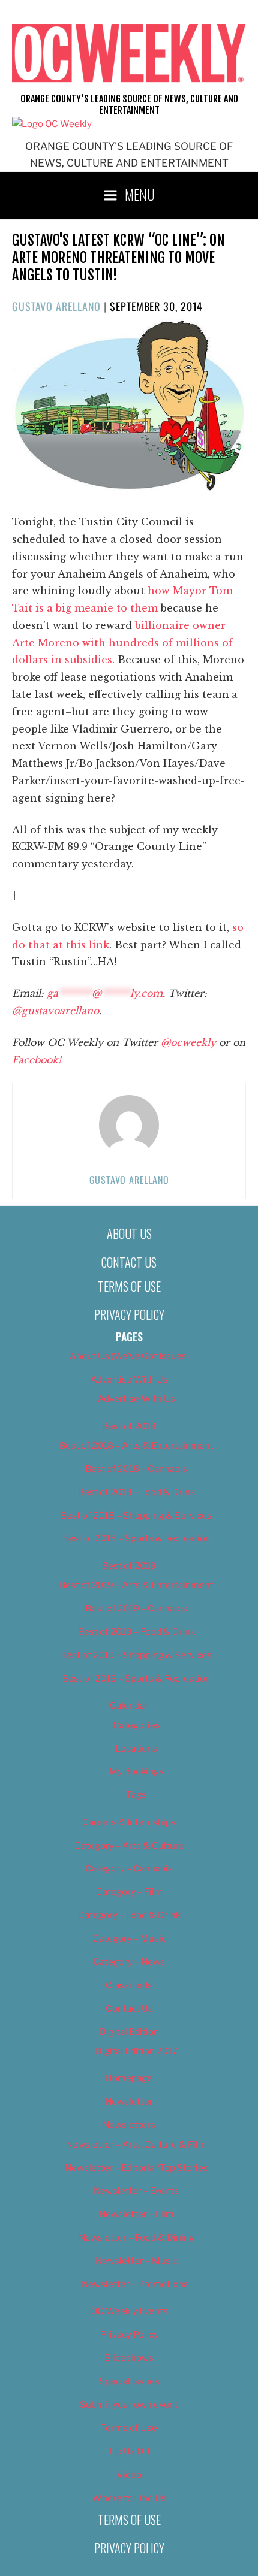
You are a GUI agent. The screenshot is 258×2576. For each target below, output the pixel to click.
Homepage (129, 2078)
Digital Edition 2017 (136, 2051)
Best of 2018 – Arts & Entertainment (136, 1446)
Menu (140, 194)
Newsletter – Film (136, 2214)
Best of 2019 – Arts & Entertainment (136, 1585)
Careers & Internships (129, 1822)
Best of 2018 (129, 1426)
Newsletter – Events (136, 2191)
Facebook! (37, 1060)
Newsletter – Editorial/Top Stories (136, 2168)
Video (129, 2475)
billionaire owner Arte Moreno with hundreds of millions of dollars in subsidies (122, 643)
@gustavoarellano (55, 1011)
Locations (136, 1749)
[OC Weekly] (52, 124)
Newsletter (129, 2102)
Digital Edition (129, 2032)
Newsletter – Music (136, 2261)
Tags (136, 1795)
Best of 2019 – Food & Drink (136, 1632)
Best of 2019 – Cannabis (136, 1609)
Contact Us (129, 1262)
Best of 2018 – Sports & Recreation (136, 1538)
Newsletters (129, 2125)
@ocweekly (188, 1042)
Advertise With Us (129, 1380)
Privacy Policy (129, 1314)
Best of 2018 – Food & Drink (136, 1492)
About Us (129, 1233)
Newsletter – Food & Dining (136, 2238)
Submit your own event (129, 2405)
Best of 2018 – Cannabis (136, 1469)
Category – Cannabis (129, 1868)
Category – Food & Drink (129, 1915)
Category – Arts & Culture (129, 1846)
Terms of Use (129, 1286)
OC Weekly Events (129, 2311)
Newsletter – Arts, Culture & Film (136, 2145)
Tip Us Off (129, 2451)
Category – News (129, 1962)
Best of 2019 (129, 1566)
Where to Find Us (129, 2498)
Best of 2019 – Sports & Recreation (136, 1679)
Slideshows (129, 2358)
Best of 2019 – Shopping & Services (136, 1655)
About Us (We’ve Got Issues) (129, 1356)
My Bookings (136, 1771)
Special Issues (129, 2381)
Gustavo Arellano (56, 306)
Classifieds (129, 1985)
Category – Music (129, 1939)
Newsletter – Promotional (136, 2284)
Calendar (129, 1706)
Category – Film (129, 1892)
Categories (136, 1725)
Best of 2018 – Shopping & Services (136, 1516)
